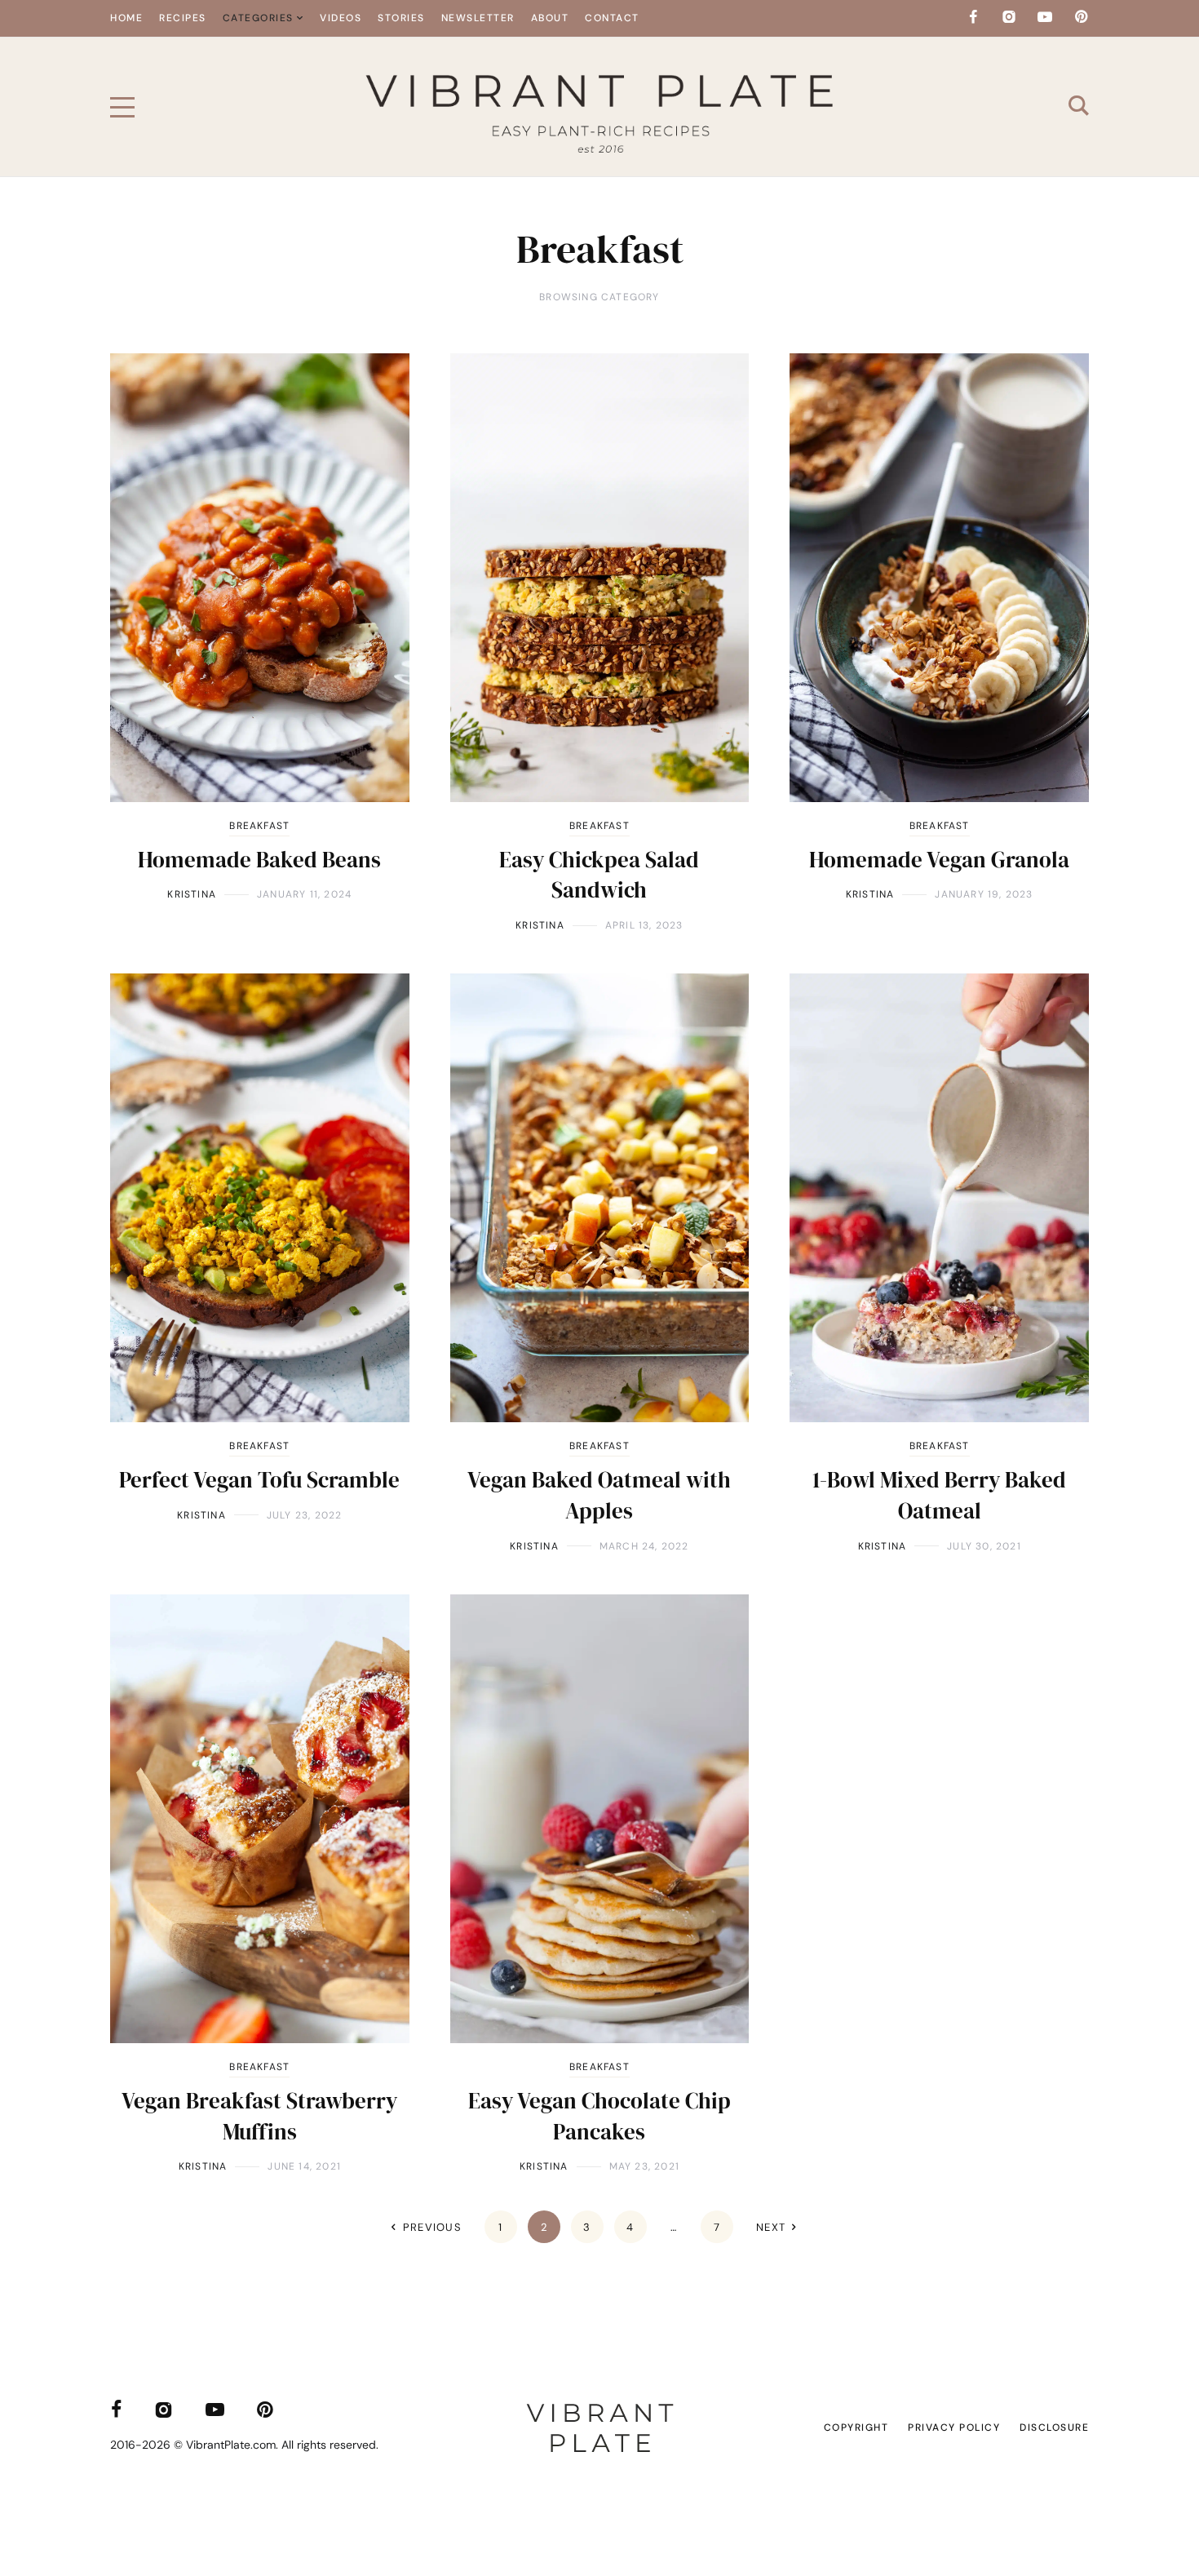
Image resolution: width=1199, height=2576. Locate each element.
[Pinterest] (1081, 17)
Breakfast (259, 826)
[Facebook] (973, 17)
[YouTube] (1045, 17)
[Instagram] (1009, 17)
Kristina (192, 894)
